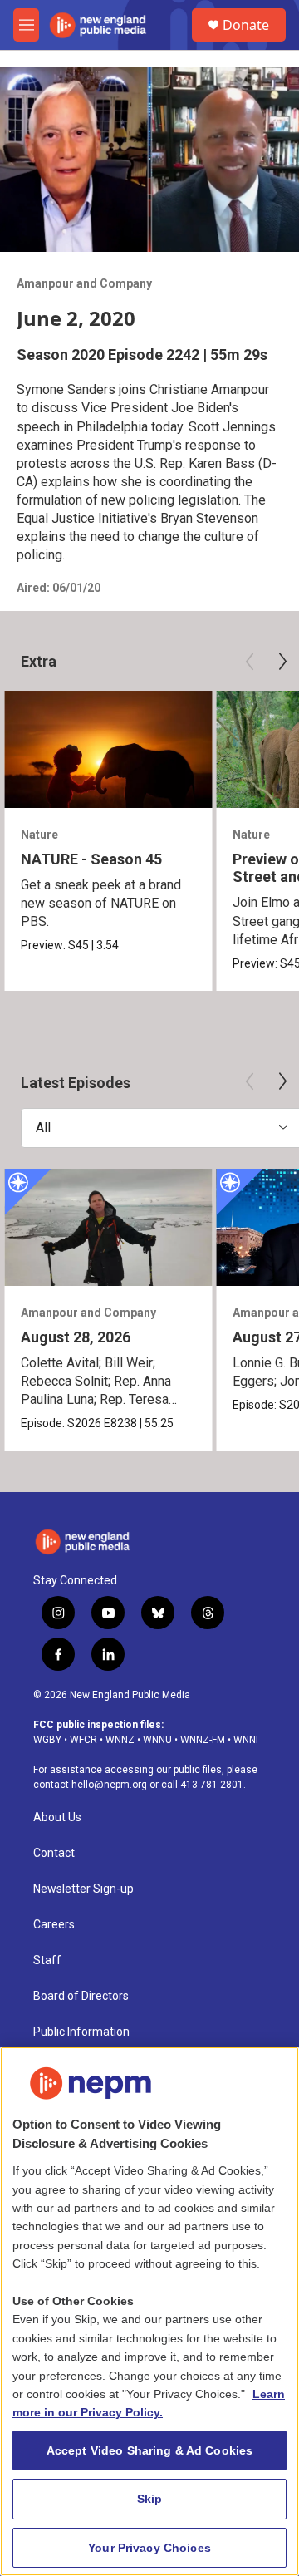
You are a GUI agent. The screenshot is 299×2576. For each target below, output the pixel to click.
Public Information (81, 2032)
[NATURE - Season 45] (108, 749)
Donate (246, 25)
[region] (149, 2311)
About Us (57, 1817)
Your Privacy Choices (149, 2548)
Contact (54, 1853)
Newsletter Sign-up (83, 1889)
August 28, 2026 (76, 1337)
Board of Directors (81, 1996)
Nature (39, 835)
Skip (150, 2499)
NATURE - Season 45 (91, 859)
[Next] (282, 662)
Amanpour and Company (84, 283)
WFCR (83, 1740)
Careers (54, 1925)
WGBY (47, 1740)
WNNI (246, 1740)
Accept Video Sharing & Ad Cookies (150, 2450)
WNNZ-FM (203, 1740)
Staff (47, 1960)
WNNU (157, 1740)
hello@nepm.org (109, 1785)
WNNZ (120, 1740)
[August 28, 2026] (108, 1227)
